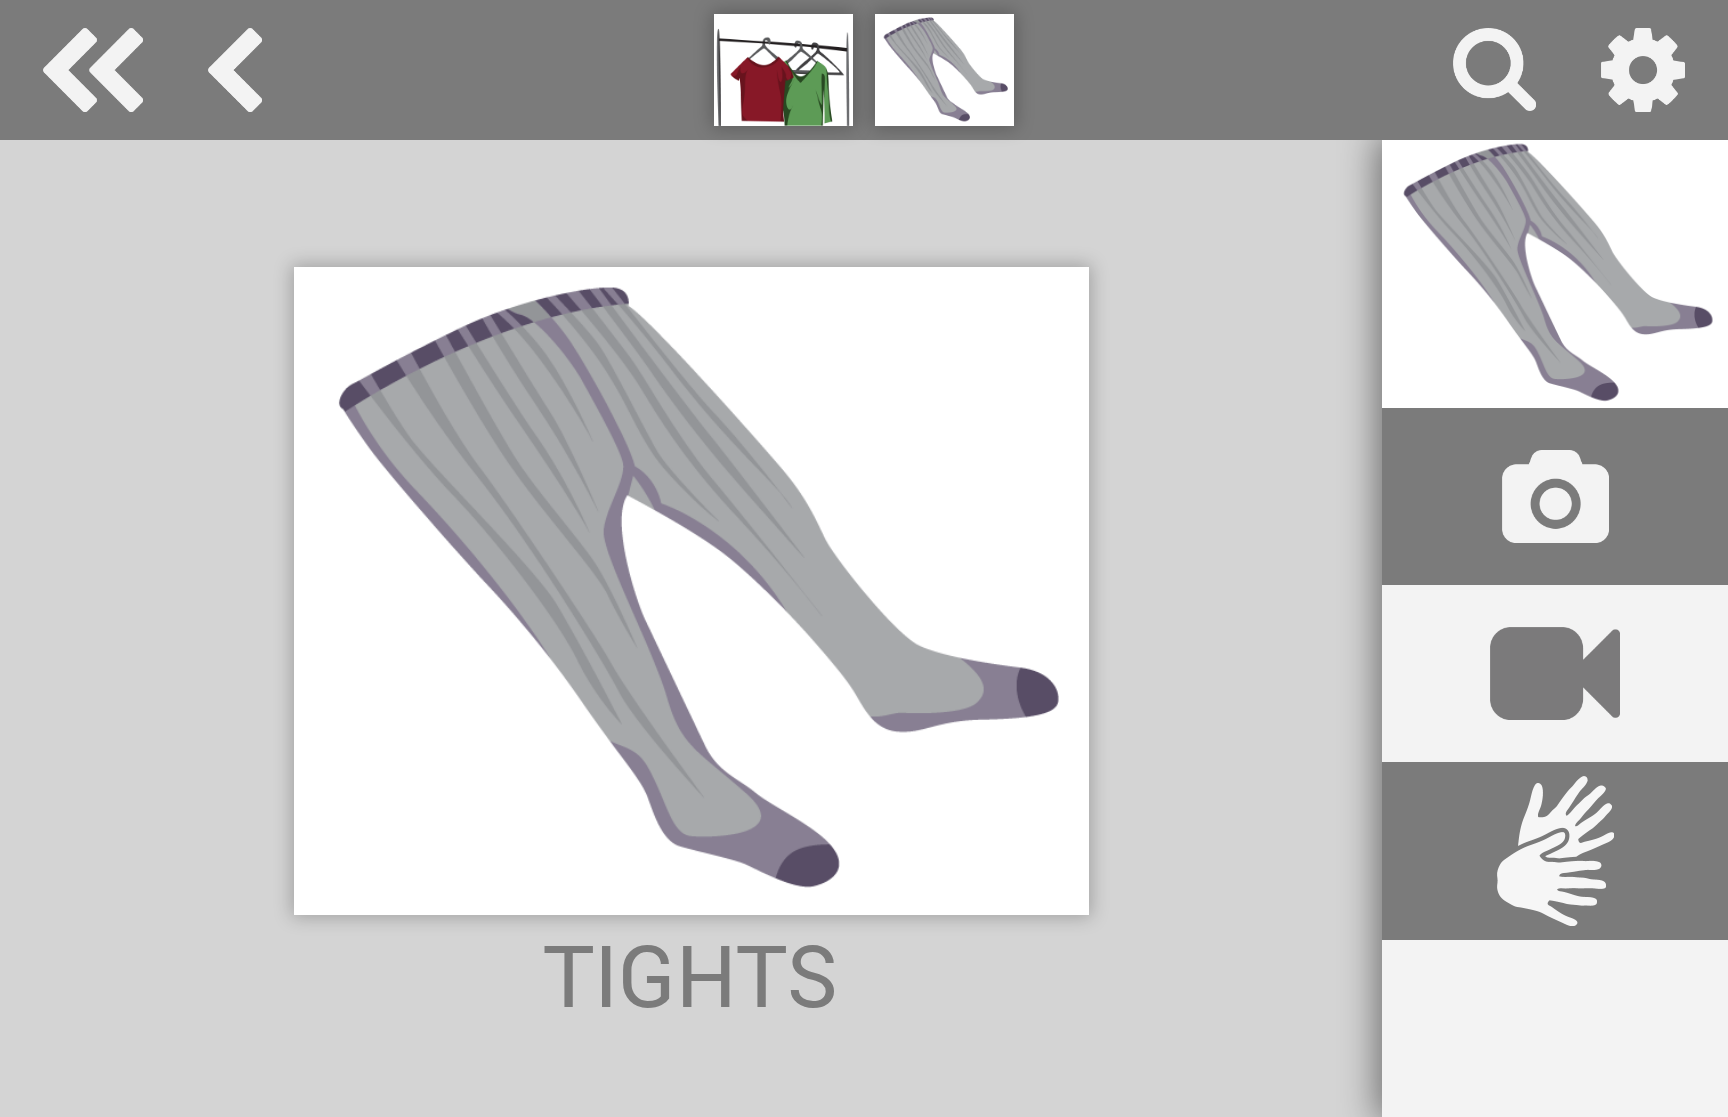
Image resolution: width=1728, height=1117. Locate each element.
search (1495, 70)
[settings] (1643, 70)
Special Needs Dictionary (93, 70)
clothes (235, 70)
